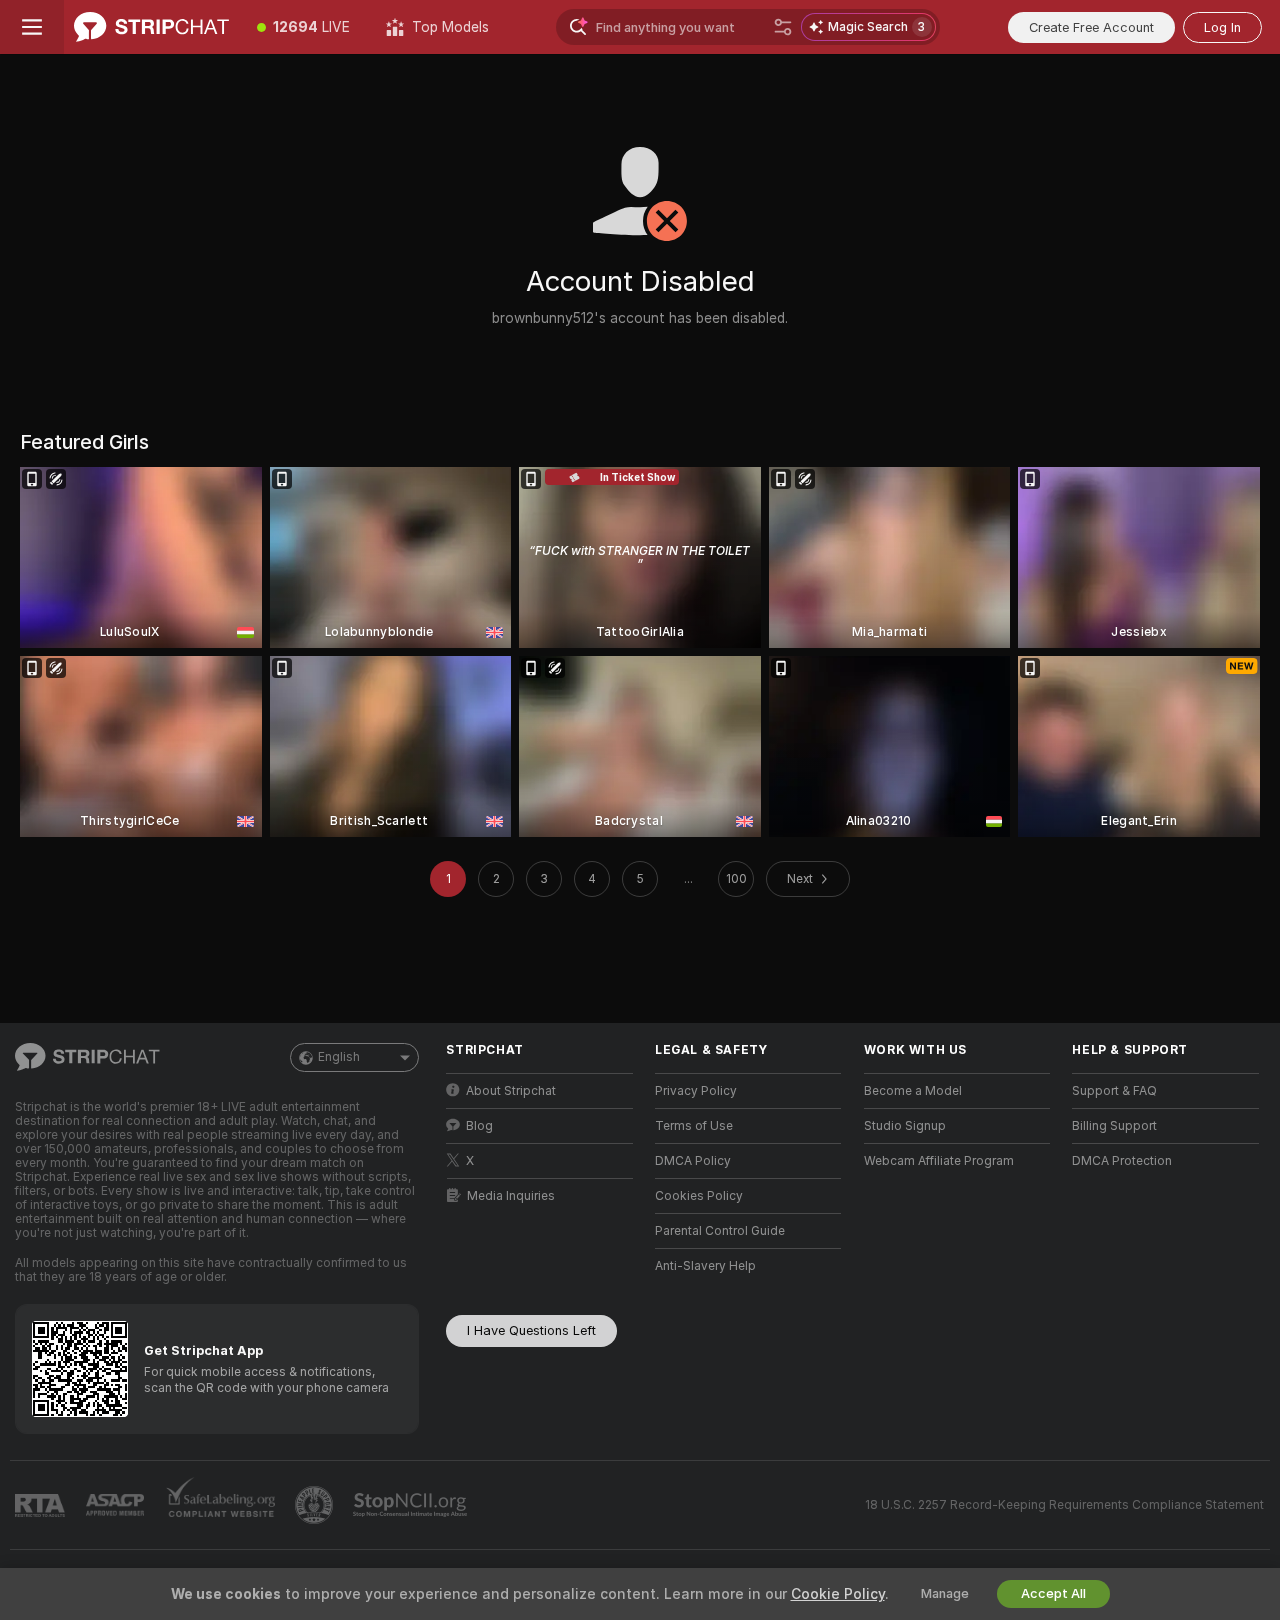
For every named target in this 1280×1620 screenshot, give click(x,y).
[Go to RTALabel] (42, 1505)
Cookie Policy (838, 1594)
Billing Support (1114, 1126)
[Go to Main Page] (151, 27)
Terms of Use (694, 1126)
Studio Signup (905, 1126)
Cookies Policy (699, 1196)
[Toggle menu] (32, 27)
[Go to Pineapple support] (316, 1505)
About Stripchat (511, 1091)
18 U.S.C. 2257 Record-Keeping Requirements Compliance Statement (1064, 1505)
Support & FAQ (1114, 1091)
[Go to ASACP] (117, 1505)
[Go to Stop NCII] (412, 1505)
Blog (479, 1126)
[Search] (783, 27)
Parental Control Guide (720, 1231)
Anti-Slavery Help (705, 1266)
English (339, 1057)
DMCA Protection (1122, 1161)
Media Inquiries (511, 1196)
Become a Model (913, 1091)
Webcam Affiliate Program (939, 1161)
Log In (1222, 27)
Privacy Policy (696, 1091)
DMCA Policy (693, 1161)
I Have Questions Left (531, 1330)
